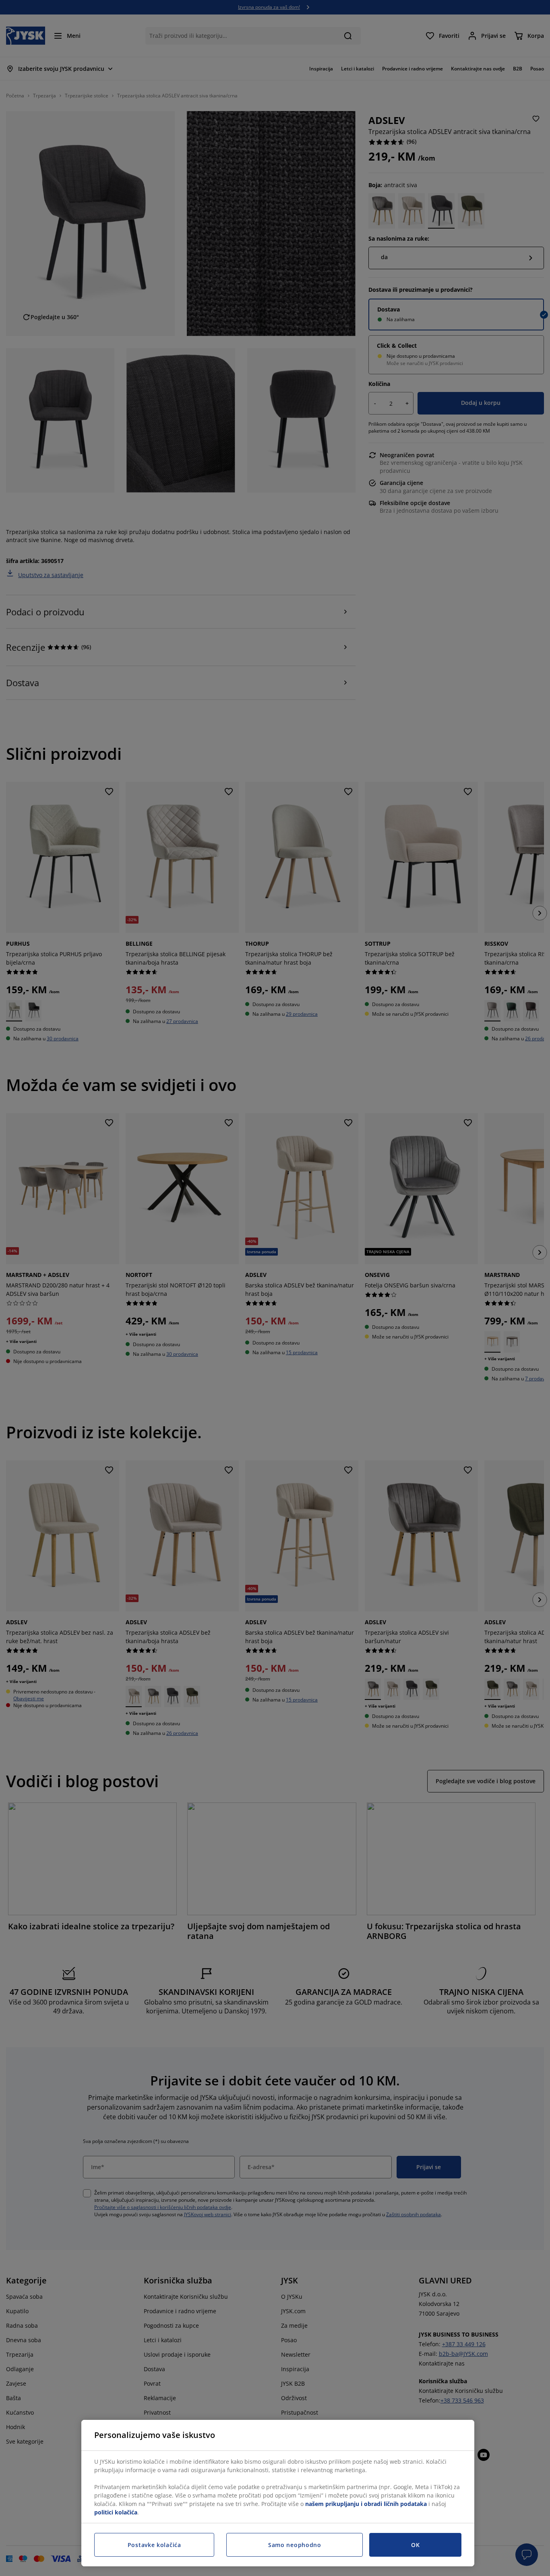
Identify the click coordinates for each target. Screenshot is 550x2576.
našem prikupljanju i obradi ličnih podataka (366, 2504)
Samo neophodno (295, 2545)
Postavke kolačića (154, 2545)
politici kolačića (116, 2512)
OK (415, 2545)
